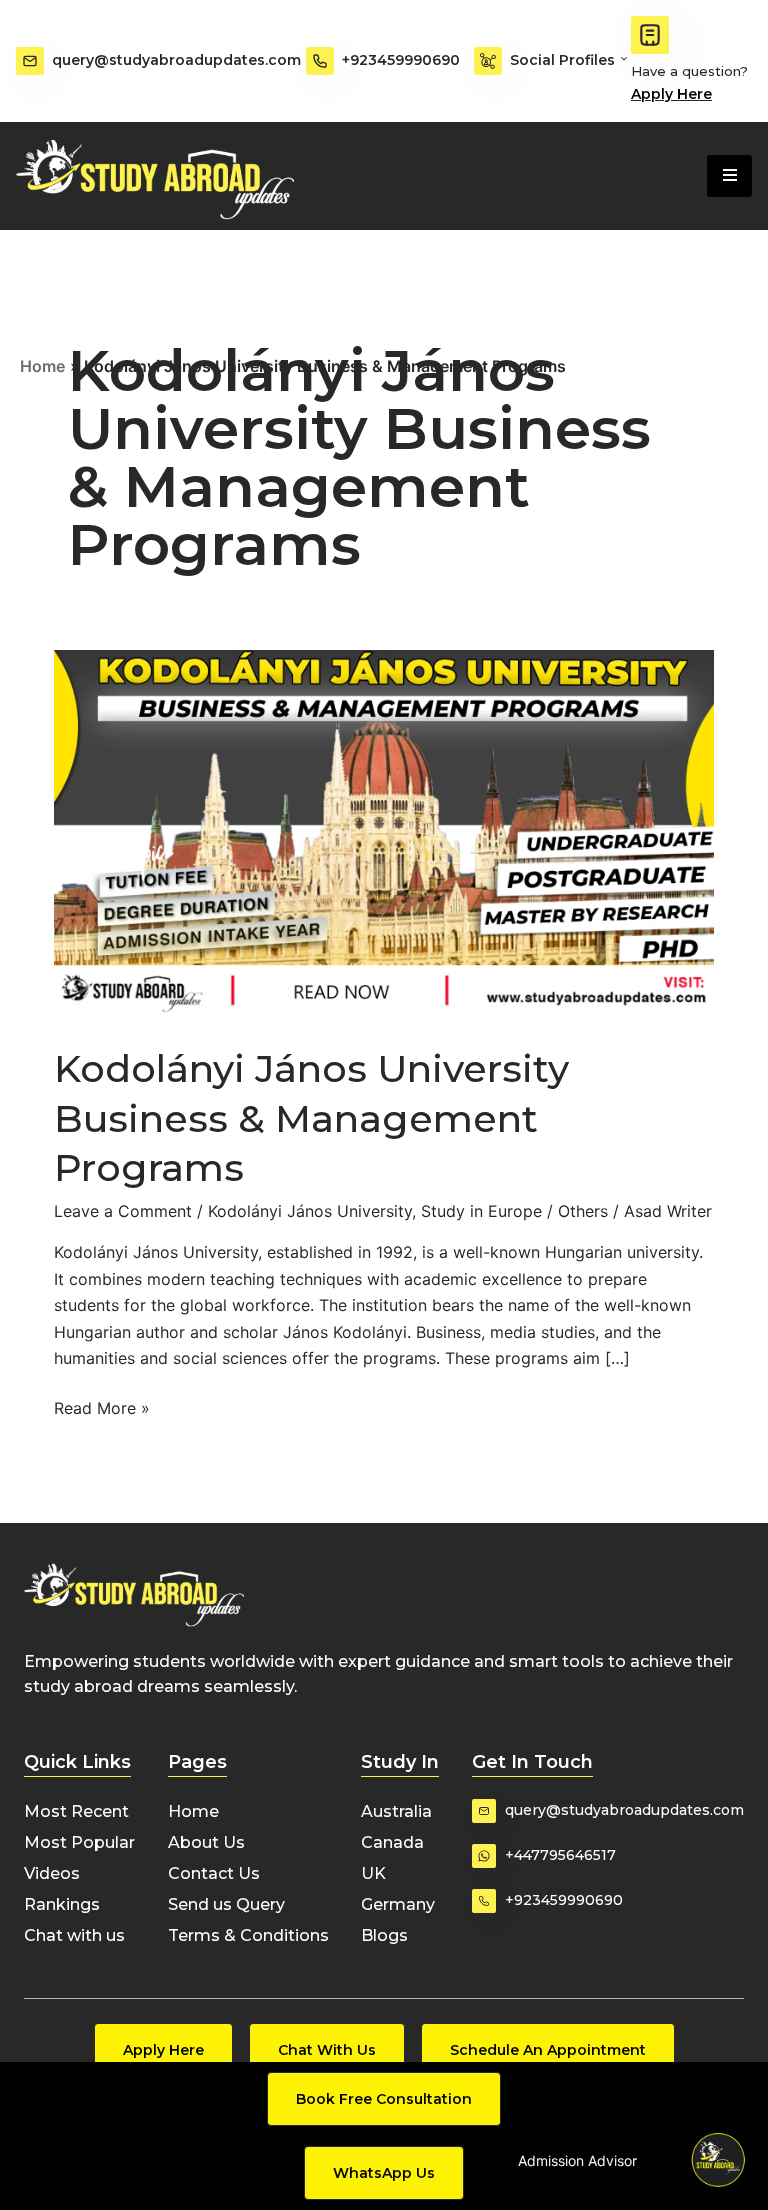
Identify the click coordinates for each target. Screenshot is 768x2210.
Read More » (102, 1406)
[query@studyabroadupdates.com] (30, 61)
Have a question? (689, 71)
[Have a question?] (650, 35)
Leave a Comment (123, 1211)
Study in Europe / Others (514, 1211)
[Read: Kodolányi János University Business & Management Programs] (384, 833)
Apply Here (671, 94)
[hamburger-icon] (729, 176)
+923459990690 (401, 60)
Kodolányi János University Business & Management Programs (311, 1118)
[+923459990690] (320, 61)
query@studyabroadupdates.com (176, 60)
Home (42, 366)
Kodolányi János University (310, 1211)
